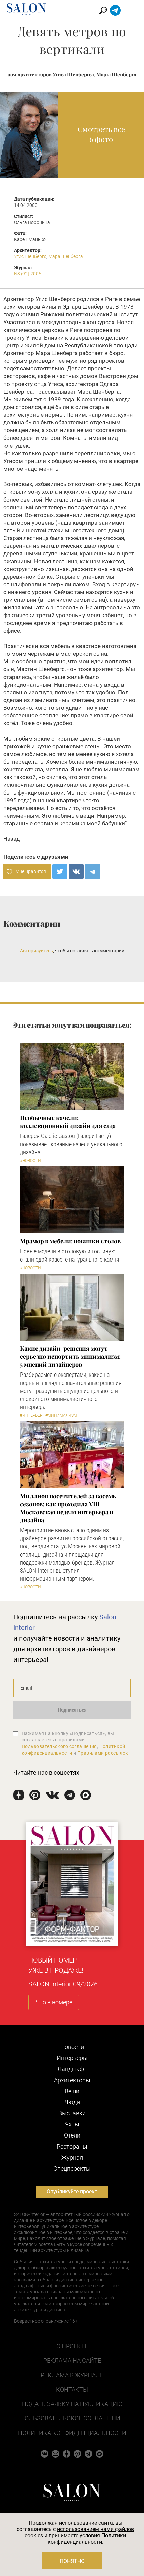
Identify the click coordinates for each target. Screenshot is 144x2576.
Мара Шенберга (66, 256)
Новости (72, 2047)
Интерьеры (72, 2058)
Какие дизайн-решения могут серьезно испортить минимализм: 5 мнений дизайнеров (70, 1356)
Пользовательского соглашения (59, 1746)
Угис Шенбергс (30, 256)
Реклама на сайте (72, 2361)
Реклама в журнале (72, 2375)
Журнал (72, 2157)
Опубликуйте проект (72, 2192)
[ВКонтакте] (76, 871)
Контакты (72, 2389)
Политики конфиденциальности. (87, 2539)
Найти (103, 11)
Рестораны (72, 2146)
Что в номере (54, 2002)
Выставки (72, 2113)
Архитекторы (72, 2080)
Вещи (72, 2091)
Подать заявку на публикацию (72, 2404)
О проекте (72, 2346)
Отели (72, 2135)
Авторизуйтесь (37, 951)
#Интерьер (31, 1415)
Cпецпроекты (72, 2169)
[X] (60, 871)
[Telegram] (93, 871)
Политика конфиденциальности (72, 2433)
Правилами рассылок (103, 1753)
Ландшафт (72, 2069)
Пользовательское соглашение (72, 2418)
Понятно (72, 2561)
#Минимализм (61, 1415)
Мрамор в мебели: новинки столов (70, 1241)
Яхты (72, 2124)
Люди (72, 2102)
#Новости (30, 1161)
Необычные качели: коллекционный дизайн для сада (68, 1122)
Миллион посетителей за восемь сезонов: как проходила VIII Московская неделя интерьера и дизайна (68, 1508)
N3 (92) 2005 (28, 274)
